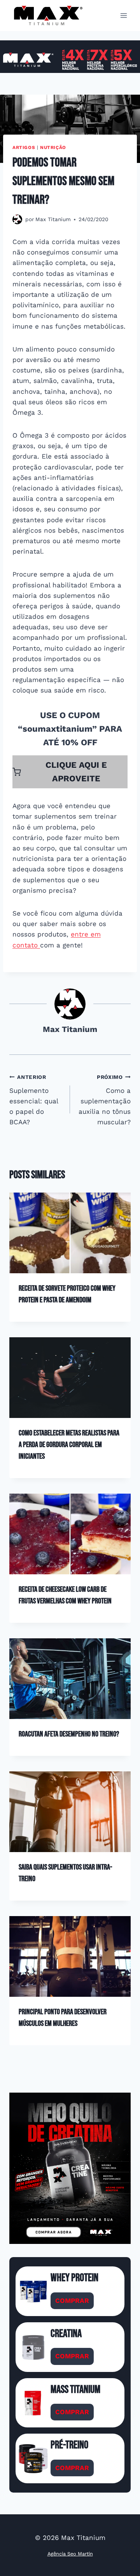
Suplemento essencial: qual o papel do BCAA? (34, 1100)
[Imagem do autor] (17, 219)
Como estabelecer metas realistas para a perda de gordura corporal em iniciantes (69, 1445)
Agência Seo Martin (70, 2554)
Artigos (24, 147)
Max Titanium (53, 219)
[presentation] (70, 1233)
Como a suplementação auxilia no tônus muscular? (105, 1100)
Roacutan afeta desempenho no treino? (69, 1734)
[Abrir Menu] (123, 15)
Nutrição (53, 147)
